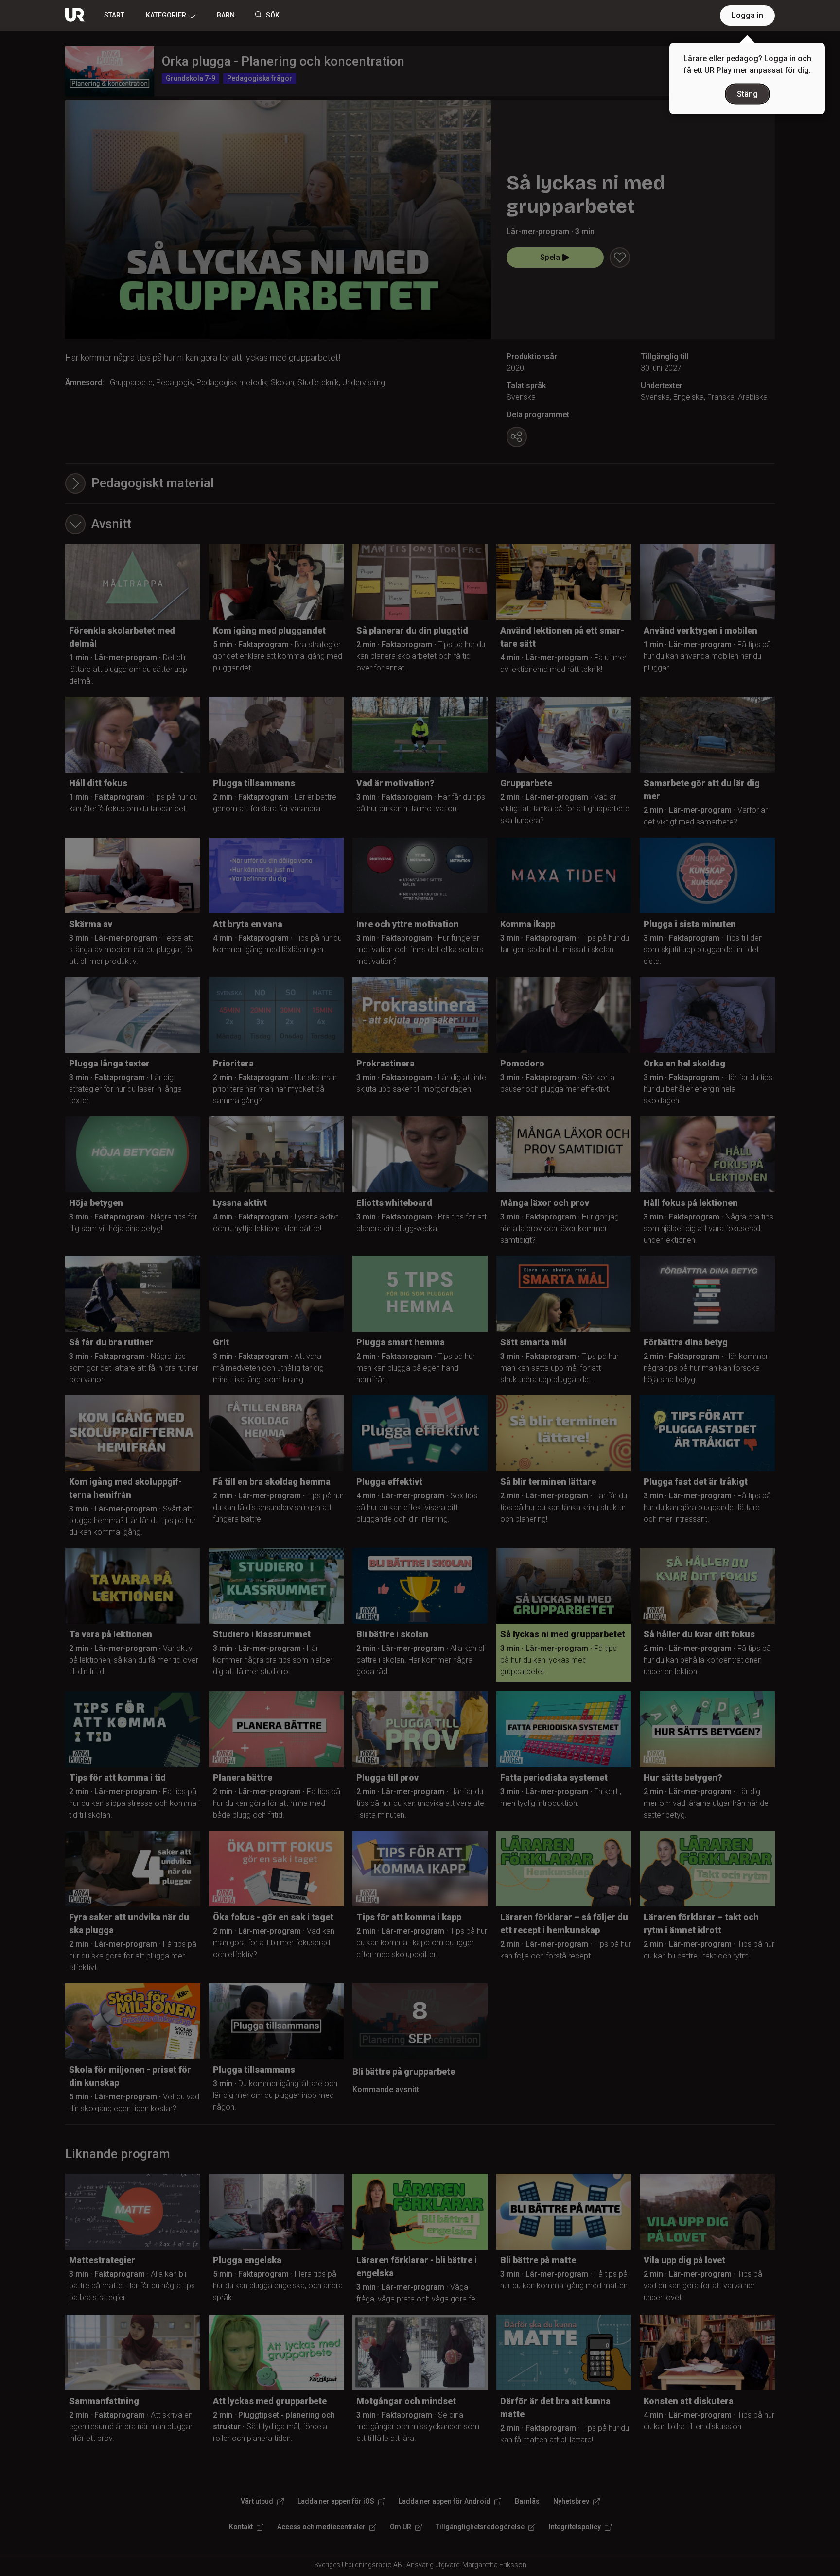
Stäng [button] (747, 94)
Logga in (747, 15)
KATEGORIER (166, 15)
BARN (226, 15)
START (114, 15)
